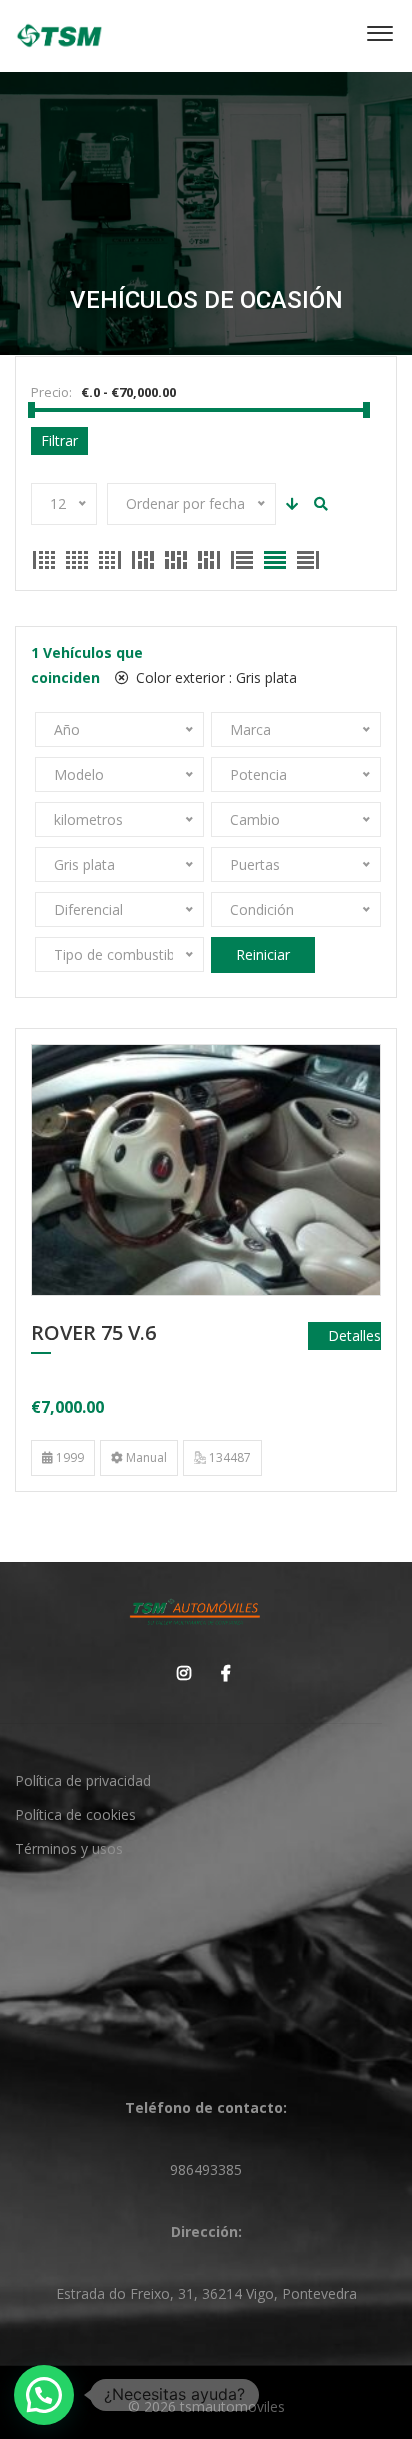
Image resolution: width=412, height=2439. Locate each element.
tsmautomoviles (232, 2406)
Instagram (179, 1673)
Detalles (354, 1335)
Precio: (51, 392)
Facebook (221, 1673)
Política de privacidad (83, 1780)
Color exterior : (214, 677)
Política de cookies (75, 1814)
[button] (44, 2395)
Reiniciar (263, 954)
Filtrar (59, 440)
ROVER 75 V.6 (93, 1334)
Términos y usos (69, 1848)
